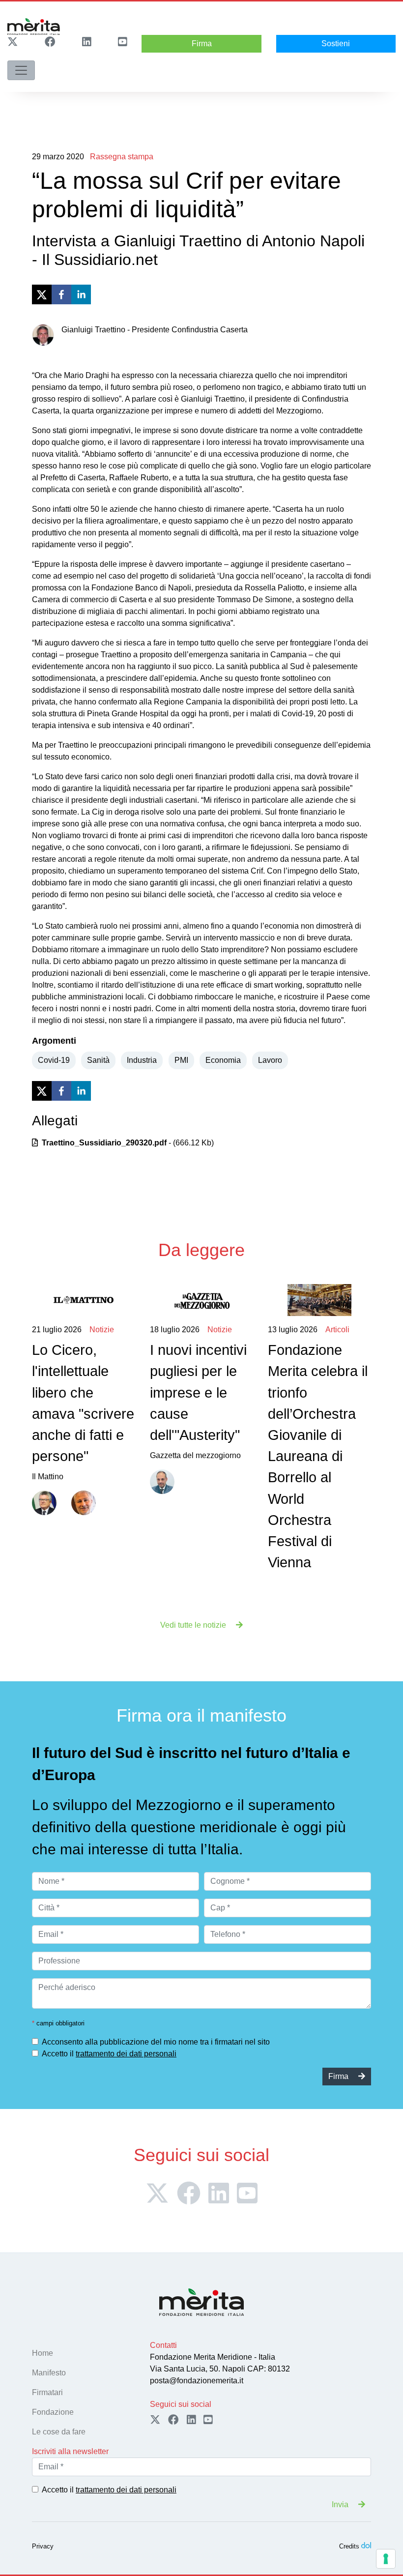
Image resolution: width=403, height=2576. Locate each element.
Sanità (98, 1060)
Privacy (43, 2546)
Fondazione (53, 2412)
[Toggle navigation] (21, 70)
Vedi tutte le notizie (194, 1625)
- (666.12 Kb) (128, 1143)
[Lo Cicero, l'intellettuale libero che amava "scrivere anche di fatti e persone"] (84, 1300)
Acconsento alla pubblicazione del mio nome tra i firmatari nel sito (156, 2042)
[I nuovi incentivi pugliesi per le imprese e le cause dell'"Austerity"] (201, 1300)
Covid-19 (54, 1060)
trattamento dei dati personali (126, 2054)
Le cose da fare (59, 2432)
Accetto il (109, 2054)
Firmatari (47, 2392)
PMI (181, 1060)
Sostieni (336, 44)
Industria (142, 1060)
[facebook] (61, 294)
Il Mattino (83, 1403)
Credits (349, 2546)
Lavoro (270, 1060)
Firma (202, 44)
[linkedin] (81, 294)
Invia (341, 2504)
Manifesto (49, 2373)
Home (43, 2353)
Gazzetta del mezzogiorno (198, 1392)
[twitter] (42, 294)
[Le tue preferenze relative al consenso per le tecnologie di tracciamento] (386, 2559)
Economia (223, 1060)
